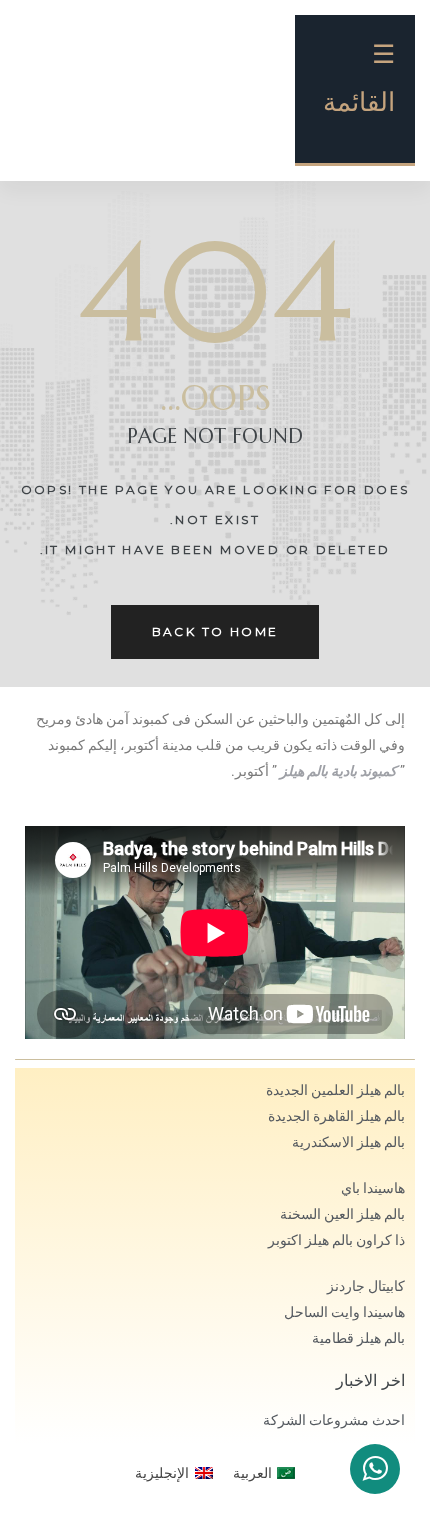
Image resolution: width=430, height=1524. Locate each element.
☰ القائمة (359, 78)
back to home (215, 631)
